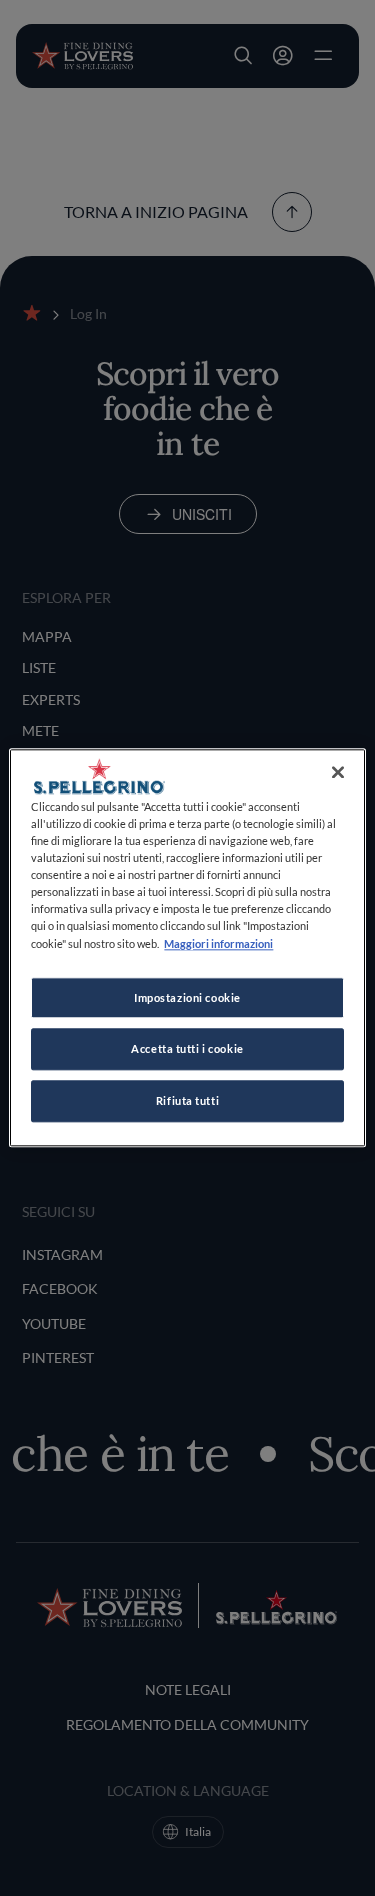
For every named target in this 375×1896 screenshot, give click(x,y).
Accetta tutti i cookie (187, 1049)
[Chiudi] (338, 772)
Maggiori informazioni (218, 943)
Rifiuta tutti (187, 1101)
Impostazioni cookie (187, 997)
